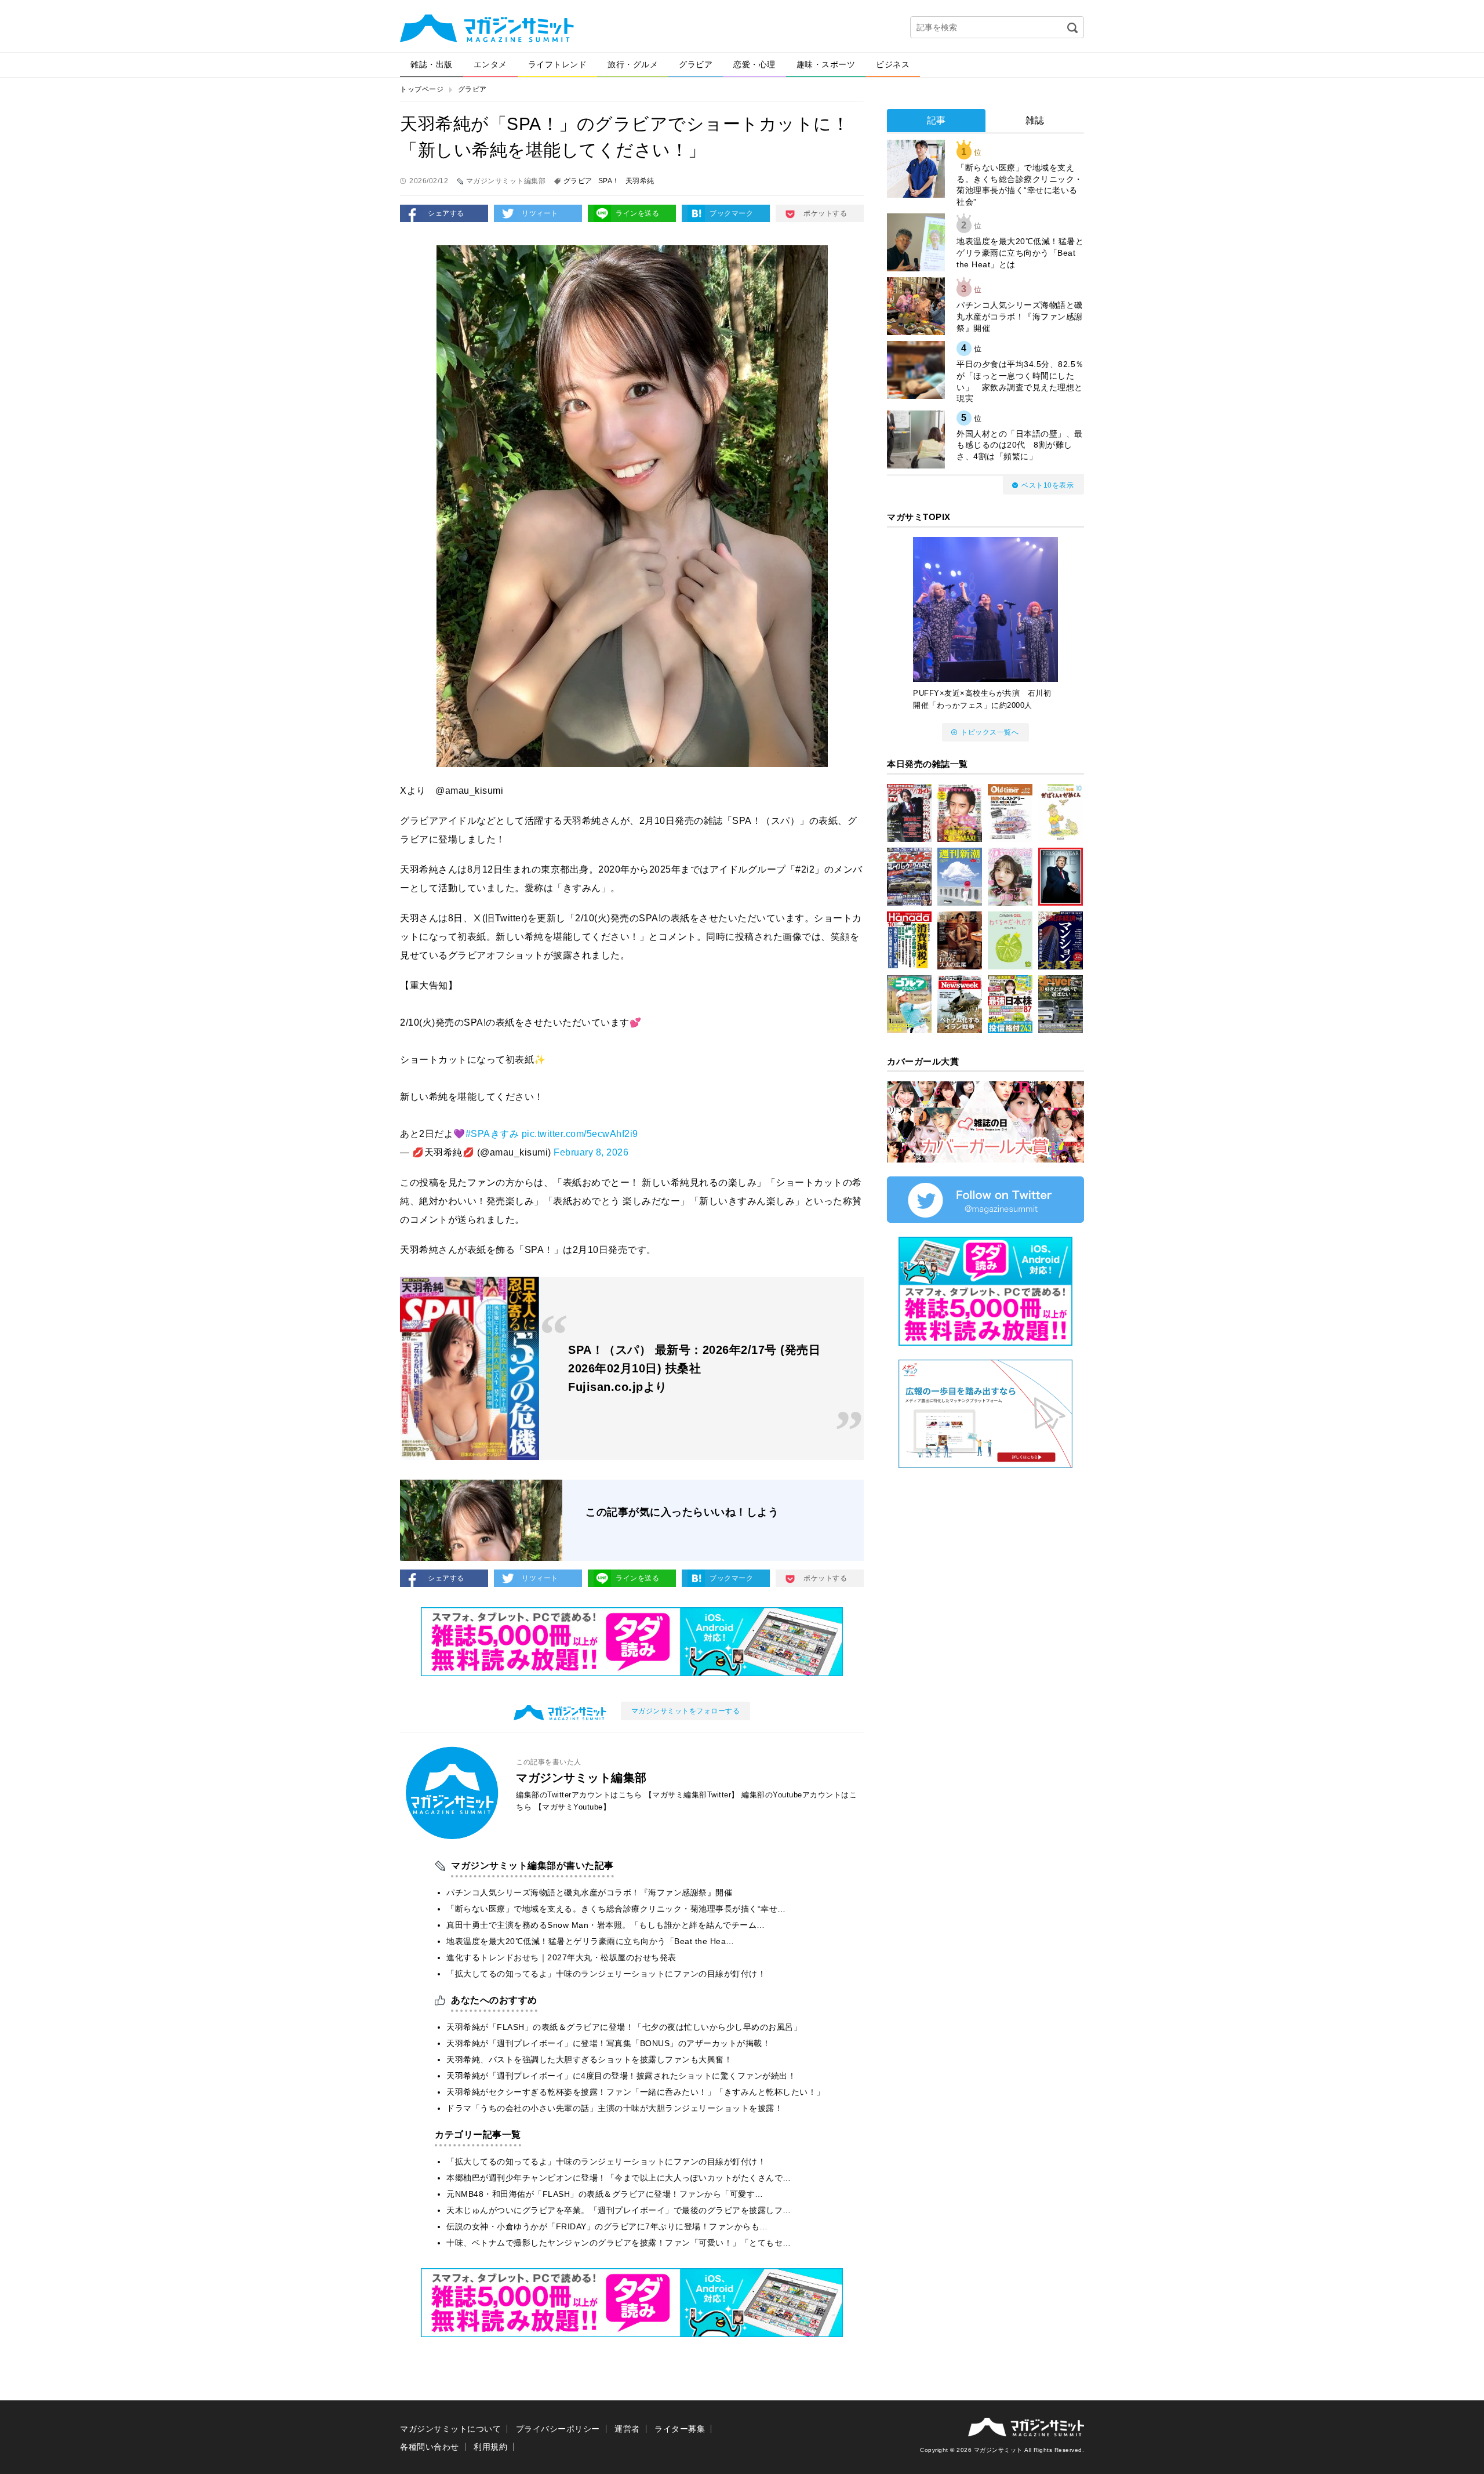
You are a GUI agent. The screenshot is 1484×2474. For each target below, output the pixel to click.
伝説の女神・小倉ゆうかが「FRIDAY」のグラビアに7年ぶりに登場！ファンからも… (607, 2226)
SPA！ (609, 181)
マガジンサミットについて (450, 2429)
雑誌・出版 (432, 64)
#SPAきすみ (492, 1134)
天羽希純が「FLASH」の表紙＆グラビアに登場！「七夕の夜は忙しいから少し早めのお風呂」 (624, 2027)
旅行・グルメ (633, 64)
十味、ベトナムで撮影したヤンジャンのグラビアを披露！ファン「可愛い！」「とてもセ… (619, 2243)
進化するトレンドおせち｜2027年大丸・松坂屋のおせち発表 (561, 1957)
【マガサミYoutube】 (573, 1807)
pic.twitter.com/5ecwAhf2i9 (580, 1134)
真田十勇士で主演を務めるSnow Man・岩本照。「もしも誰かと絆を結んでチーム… (606, 1925)
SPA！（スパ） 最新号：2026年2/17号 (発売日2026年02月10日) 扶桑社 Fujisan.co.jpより (694, 1368)
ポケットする (825, 213)
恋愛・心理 (754, 64)
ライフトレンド (558, 64)
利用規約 (490, 2447)
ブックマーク (731, 213)
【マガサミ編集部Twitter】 (692, 1795)
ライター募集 (680, 2429)
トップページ (422, 89)
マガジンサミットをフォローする (686, 1711)
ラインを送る (637, 213)
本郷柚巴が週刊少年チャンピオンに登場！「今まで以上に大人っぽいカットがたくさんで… (619, 2178)
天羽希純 (640, 181)
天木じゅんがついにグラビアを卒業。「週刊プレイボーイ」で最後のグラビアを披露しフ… (619, 2210)
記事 (936, 120)
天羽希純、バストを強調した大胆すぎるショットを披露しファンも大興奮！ (589, 2059)
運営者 (627, 2429)
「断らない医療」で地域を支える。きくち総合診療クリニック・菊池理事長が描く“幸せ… (616, 1909)
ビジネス (893, 64)
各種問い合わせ (430, 2447)
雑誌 (1035, 120)
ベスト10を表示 (1047, 485)
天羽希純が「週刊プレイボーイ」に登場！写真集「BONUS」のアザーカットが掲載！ (608, 2043)
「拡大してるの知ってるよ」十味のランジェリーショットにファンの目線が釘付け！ (606, 1974)
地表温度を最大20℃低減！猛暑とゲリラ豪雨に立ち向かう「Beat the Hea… (590, 1941)
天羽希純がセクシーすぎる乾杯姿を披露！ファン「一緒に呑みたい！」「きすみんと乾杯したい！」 (636, 2092)
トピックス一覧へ (990, 732)
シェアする (446, 213)
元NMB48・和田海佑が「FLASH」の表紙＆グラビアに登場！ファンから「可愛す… (605, 2194)
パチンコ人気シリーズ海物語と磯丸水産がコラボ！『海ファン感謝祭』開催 (589, 1892)
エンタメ (490, 64)
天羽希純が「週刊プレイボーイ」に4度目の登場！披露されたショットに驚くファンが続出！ (621, 2076)
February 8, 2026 (591, 1152)
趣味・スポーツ (826, 64)
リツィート (540, 213)
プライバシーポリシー (558, 2429)
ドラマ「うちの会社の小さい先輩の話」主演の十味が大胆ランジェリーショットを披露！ (614, 2108)
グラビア (696, 64)
